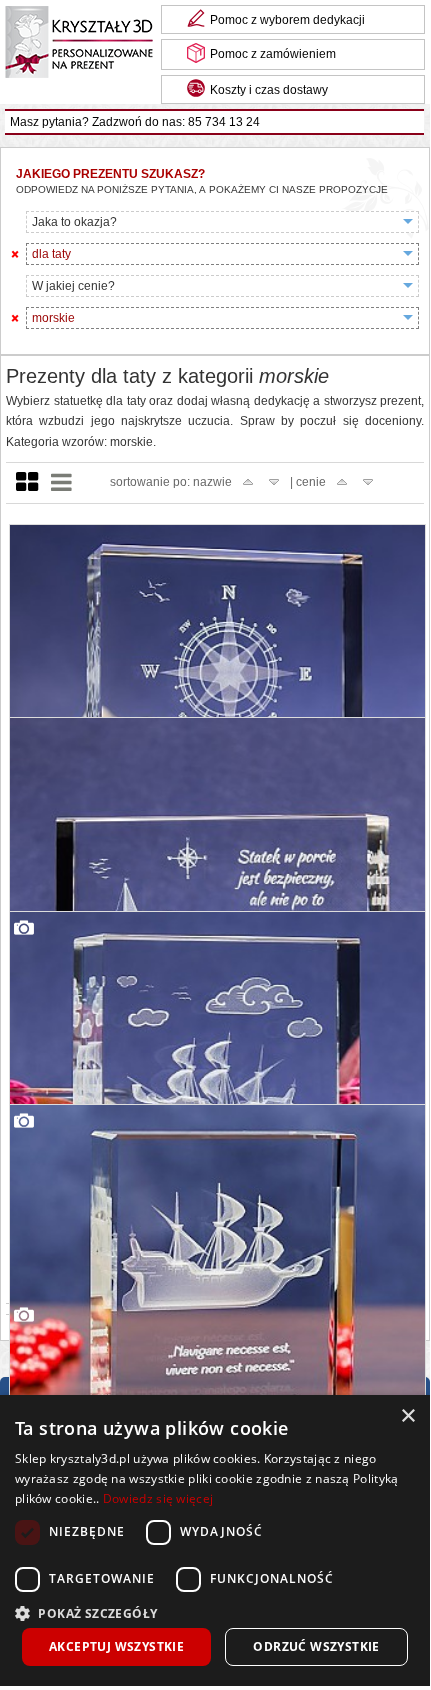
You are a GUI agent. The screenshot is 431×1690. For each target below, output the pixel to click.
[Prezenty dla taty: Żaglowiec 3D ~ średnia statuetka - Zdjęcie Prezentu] (217, 1313)
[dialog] (215, 1540)
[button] (215, 1611)
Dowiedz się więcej (158, 1498)
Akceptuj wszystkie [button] (116, 1646)
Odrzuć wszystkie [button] (316, 1646)
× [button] (407, 1416)
